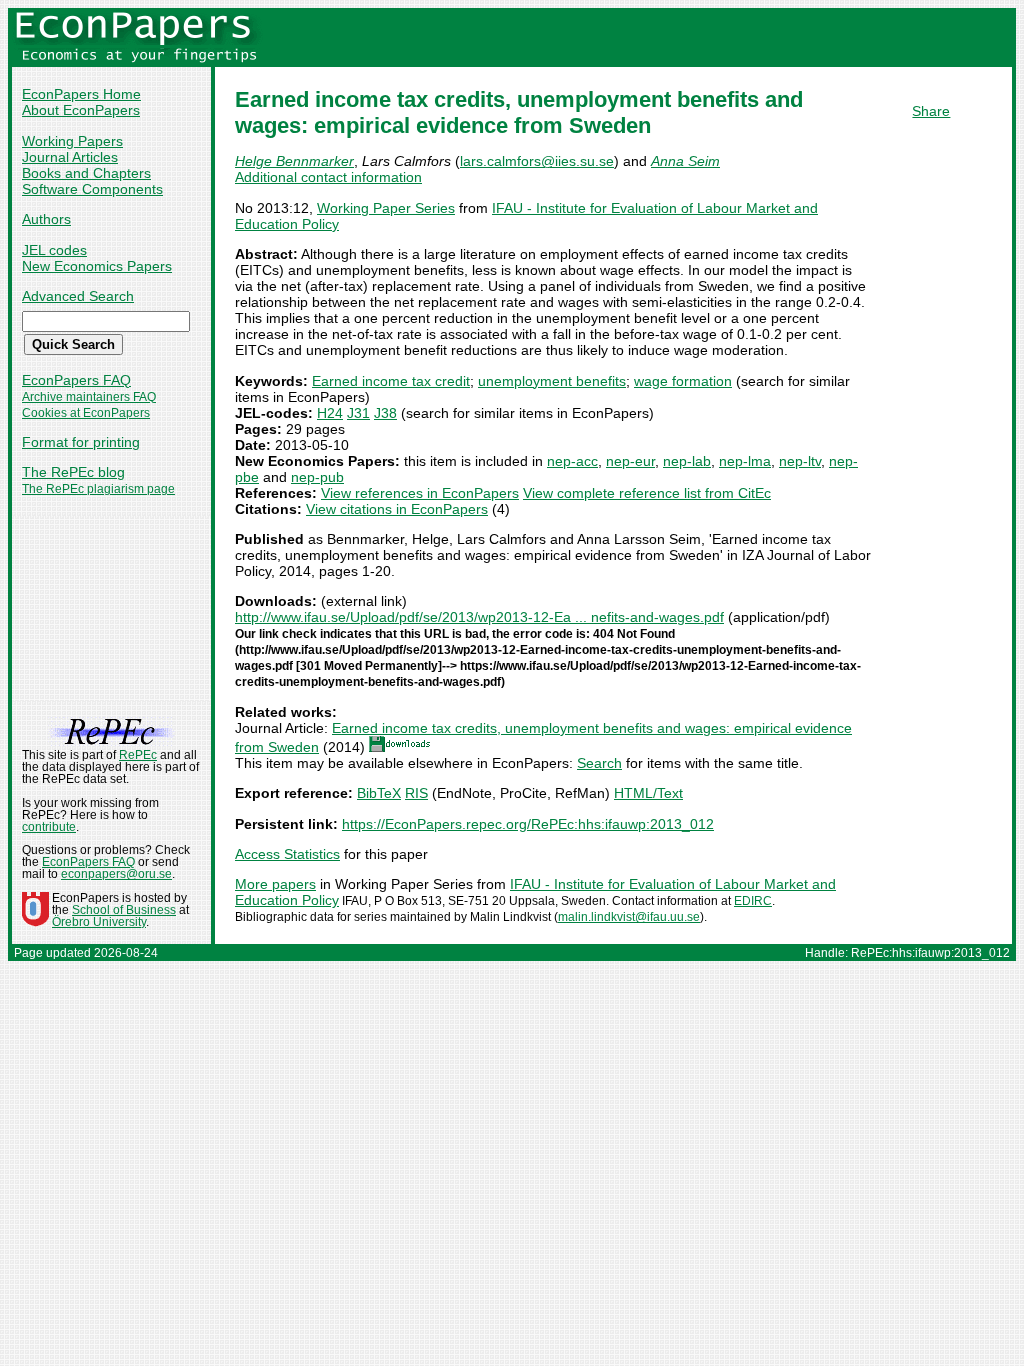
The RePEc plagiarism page (98, 489)
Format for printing (81, 442)
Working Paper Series (386, 208)
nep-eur (630, 461)
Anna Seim (685, 161)
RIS (416, 793)
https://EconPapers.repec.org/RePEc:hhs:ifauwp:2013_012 (528, 824)
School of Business (124, 910)
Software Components (92, 189)
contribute (49, 827)
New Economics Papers (97, 266)
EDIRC (753, 901)
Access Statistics (287, 854)
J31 (358, 413)
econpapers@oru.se (116, 874)
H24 (330, 413)
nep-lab (687, 461)
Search (599, 763)
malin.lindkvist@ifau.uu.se (629, 917)
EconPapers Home (81, 94)
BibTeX (379, 793)
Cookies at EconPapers (86, 413)
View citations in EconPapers (397, 509)
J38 (385, 413)
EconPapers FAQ (76, 380)
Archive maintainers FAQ (89, 397)
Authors (46, 219)
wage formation (683, 381)
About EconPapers (81, 110)
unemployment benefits (552, 381)
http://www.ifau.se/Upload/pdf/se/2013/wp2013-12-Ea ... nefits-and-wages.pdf (479, 617)
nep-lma (745, 461)
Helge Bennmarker (294, 161)
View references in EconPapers (420, 493)
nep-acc (572, 461)
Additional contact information (328, 177)
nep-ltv (800, 461)
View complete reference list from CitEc (647, 493)
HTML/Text (648, 793)
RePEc (138, 755)
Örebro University (99, 922)
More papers (275, 884)
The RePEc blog (73, 472)
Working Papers (72, 141)
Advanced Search (78, 296)
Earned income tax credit (391, 381)
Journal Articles (70, 157)
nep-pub (317, 477)
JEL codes (54, 250)
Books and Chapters (86, 173)
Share (931, 111)
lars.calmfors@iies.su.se (537, 161)
